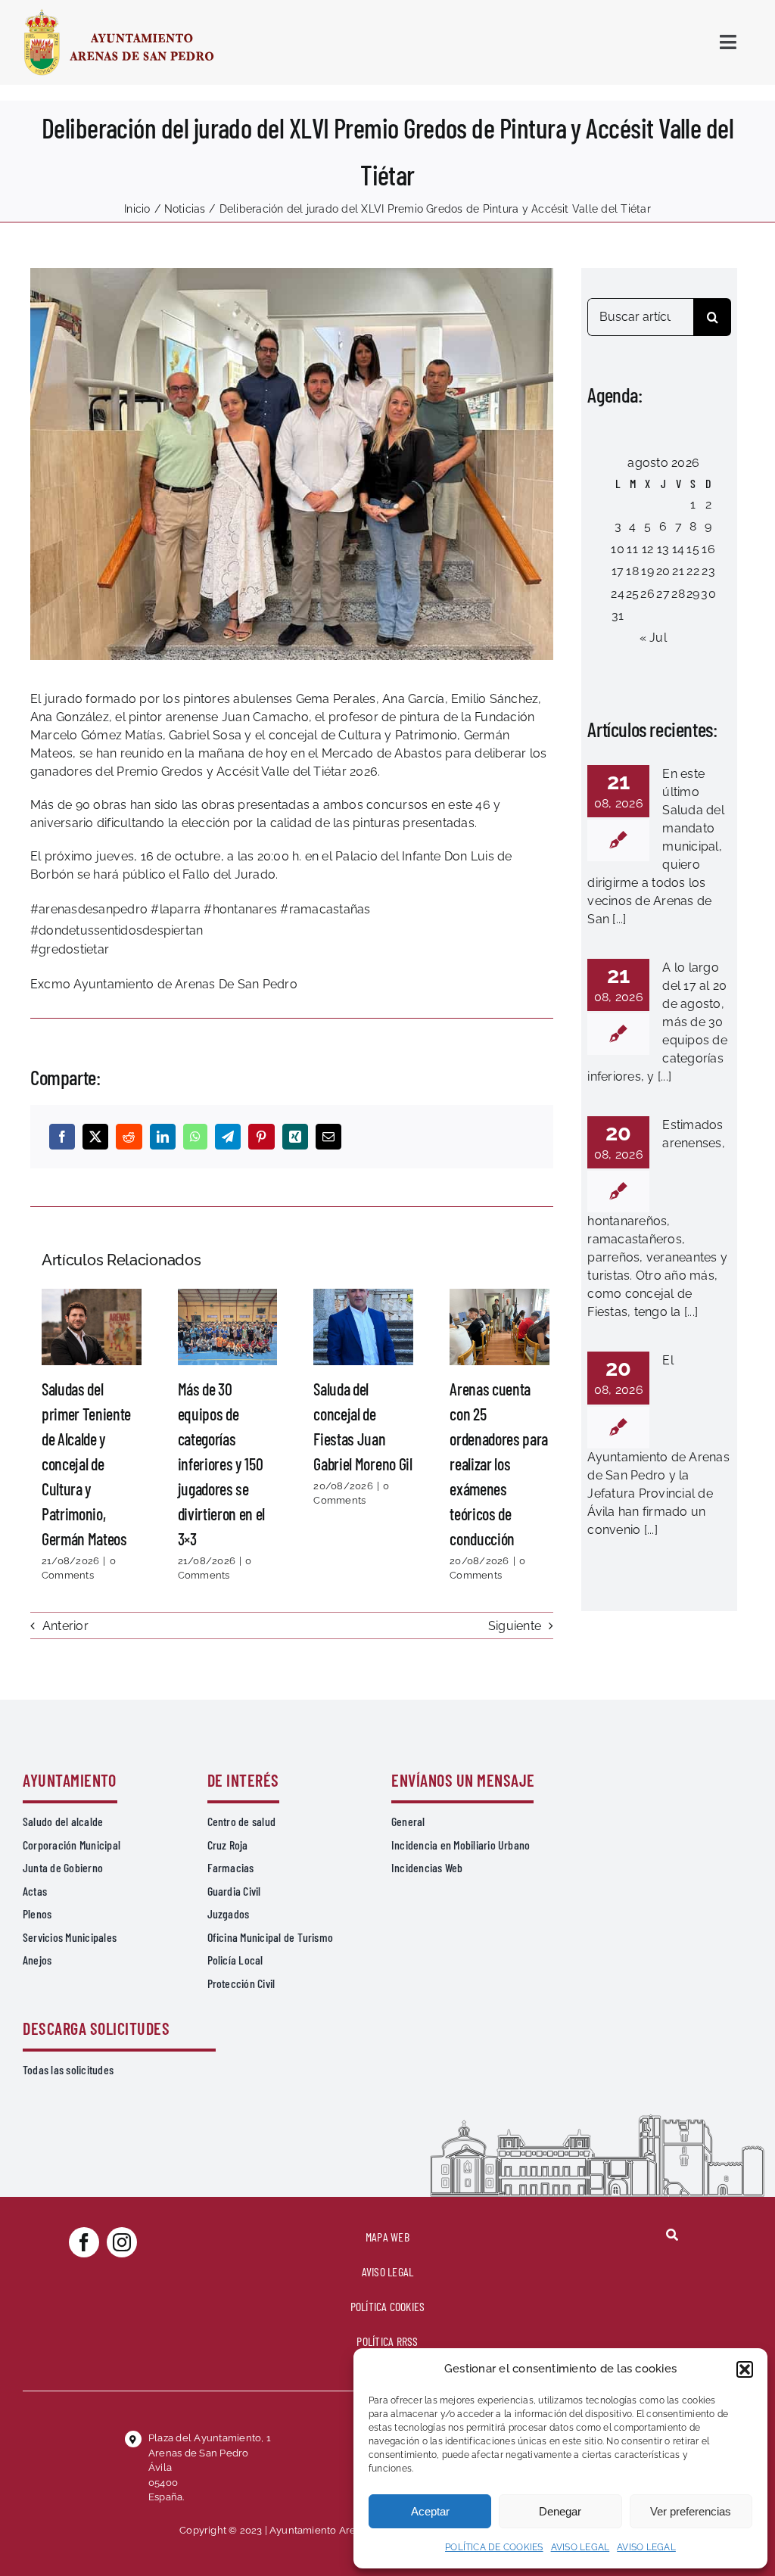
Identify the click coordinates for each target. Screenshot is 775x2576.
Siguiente (515, 1626)
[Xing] (295, 1137)
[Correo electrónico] (328, 1137)
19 (647, 571)
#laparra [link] (176, 909)
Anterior (65, 1626)
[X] (95, 1137)
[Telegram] (228, 1137)
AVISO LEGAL (580, 2547)
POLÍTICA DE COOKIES (494, 2547)
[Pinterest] (261, 1137)
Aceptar (430, 2511)
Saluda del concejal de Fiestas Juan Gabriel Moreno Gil (363, 1327)
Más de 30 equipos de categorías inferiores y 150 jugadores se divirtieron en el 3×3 (228, 1327)
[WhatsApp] (195, 1137)
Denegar (560, 2511)
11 (632, 549)
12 (647, 549)
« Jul (653, 638)
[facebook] (84, 2242)
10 (617, 549)
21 (678, 571)
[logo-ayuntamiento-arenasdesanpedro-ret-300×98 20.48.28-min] (119, 13)
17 (618, 571)
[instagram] (122, 2242)
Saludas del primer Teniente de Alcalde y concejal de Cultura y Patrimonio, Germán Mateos (92, 1327)
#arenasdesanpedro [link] (89, 909)
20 (663, 571)
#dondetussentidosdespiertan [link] (117, 930)
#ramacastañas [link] (325, 909)
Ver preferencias (691, 2511)
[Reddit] (129, 1137)
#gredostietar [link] (71, 949)
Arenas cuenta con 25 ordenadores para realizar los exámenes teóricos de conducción (500, 1327)
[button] (745, 2369)
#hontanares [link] (240, 909)
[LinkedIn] (163, 1137)
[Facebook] (62, 1137)
